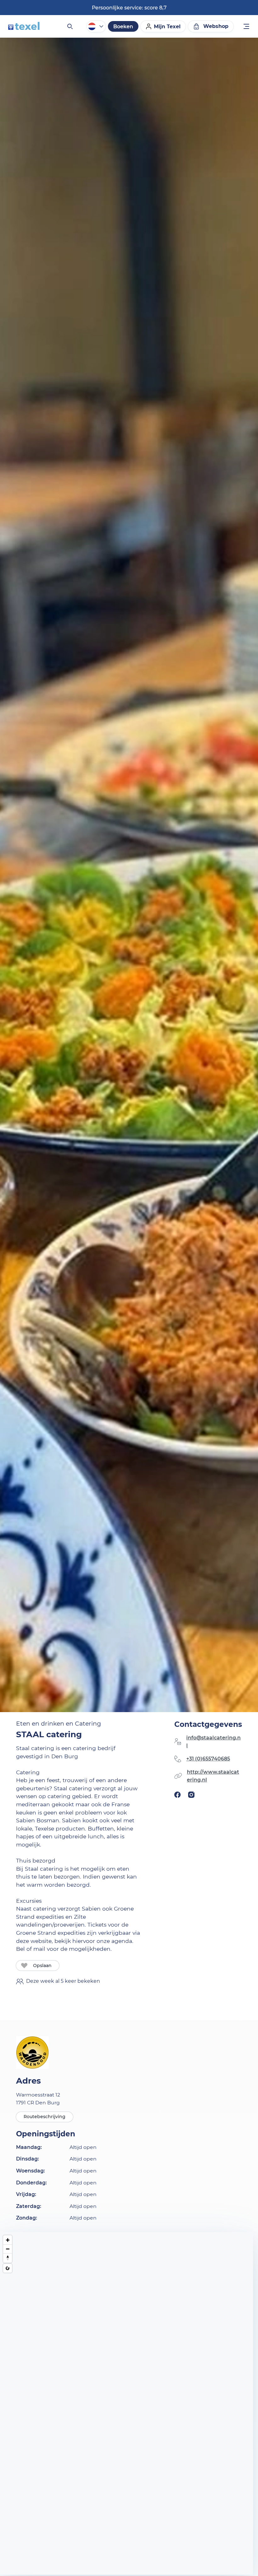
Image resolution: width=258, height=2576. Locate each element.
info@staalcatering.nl (213, 1742)
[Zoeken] (70, 26)
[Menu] (247, 27)
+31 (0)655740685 (208, 1759)
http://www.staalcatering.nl (213, 1776)
